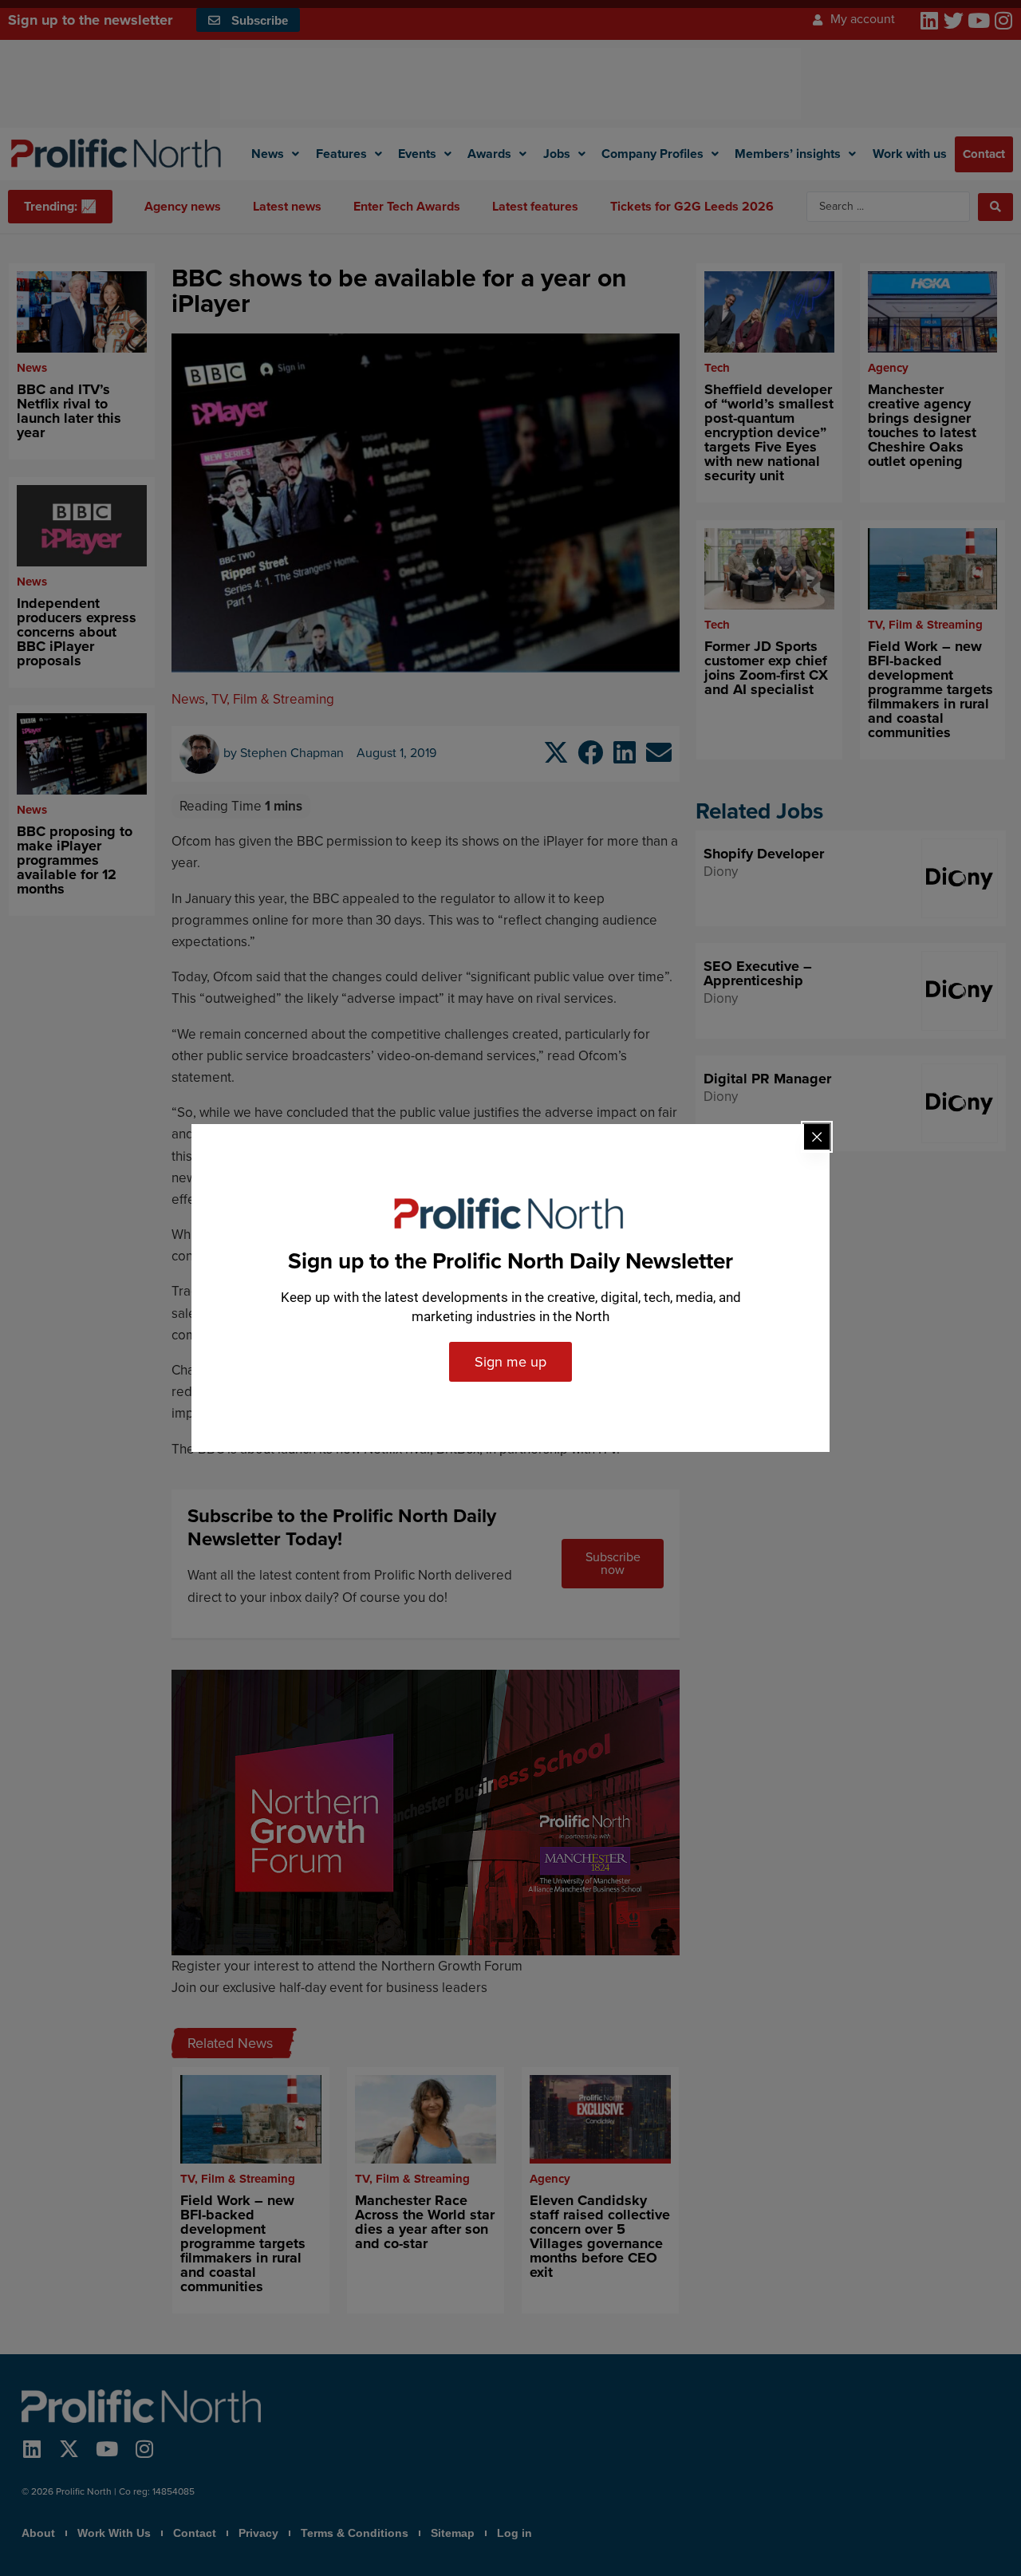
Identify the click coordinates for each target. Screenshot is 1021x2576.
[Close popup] (817, 1137)
